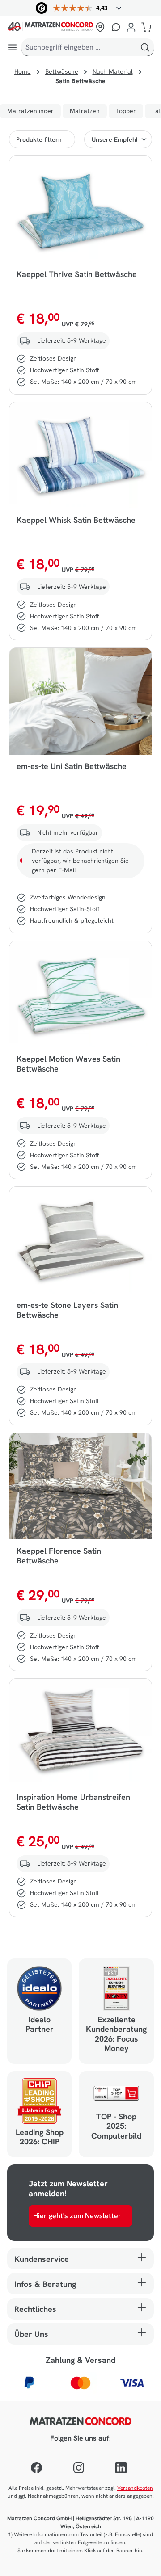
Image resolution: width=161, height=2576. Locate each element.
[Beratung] (116, 27)
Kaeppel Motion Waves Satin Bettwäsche (68, 1064)
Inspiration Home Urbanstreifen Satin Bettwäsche (73, 1802)
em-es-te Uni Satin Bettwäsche (72, 766)
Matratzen (85, 111)
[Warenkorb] (146, 27)
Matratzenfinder (30, 111)
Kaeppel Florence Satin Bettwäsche (59, 1556)
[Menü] (13, 47)
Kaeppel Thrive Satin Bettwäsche (77, 274)
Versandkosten (135, 2488)
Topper (126, 111)
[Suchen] (145, 47)
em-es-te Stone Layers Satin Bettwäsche (67, 1310)
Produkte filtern (39, 139)
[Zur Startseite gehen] (50, 27)
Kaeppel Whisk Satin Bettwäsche (76, 520)
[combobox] (79, 47)
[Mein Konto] (131, 27)
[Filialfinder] (100, 27)
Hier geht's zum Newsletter (77, 2216)
